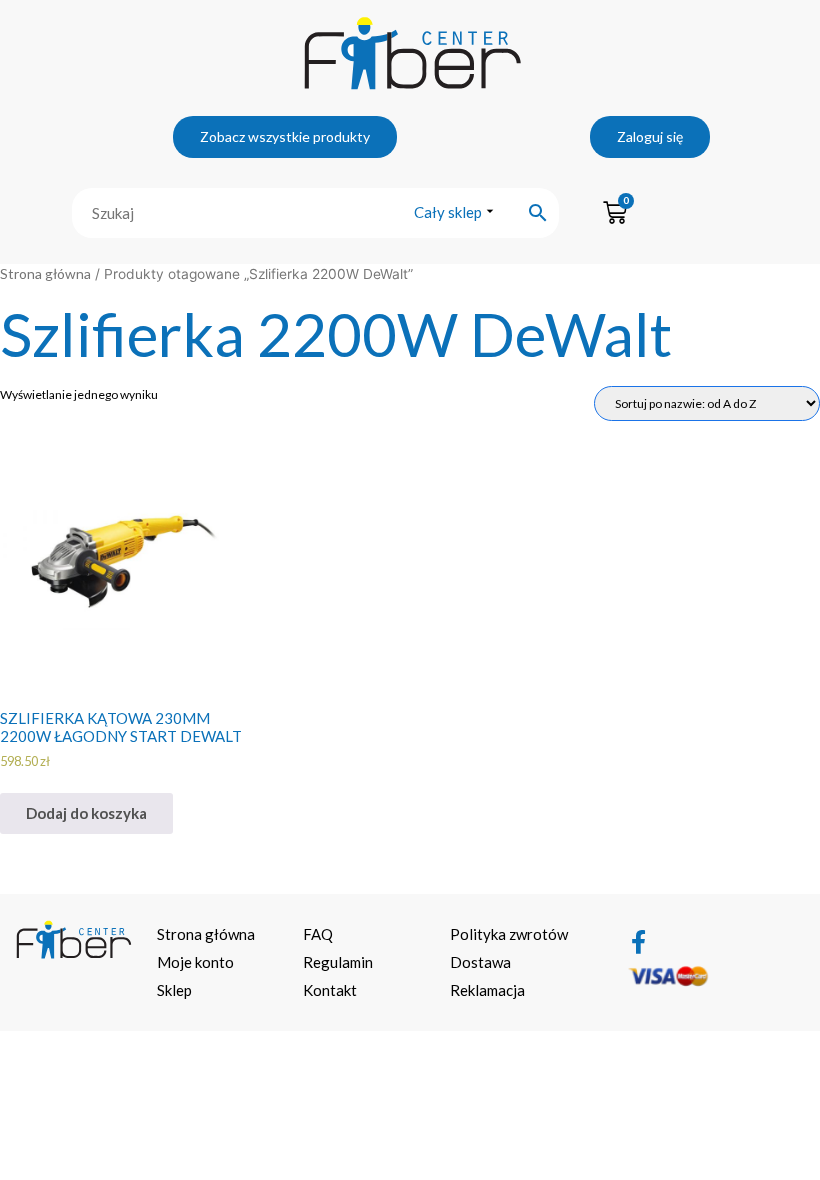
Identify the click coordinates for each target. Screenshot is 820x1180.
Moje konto (195, 962)
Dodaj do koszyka (86, 813)
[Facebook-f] (639, 942)
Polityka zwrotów (509, 934)
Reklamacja (487, 990)
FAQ (318, 934)
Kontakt (330, 990)
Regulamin (338, 962)
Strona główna (45, 273)
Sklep (174, 990)
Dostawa (480, 962)
